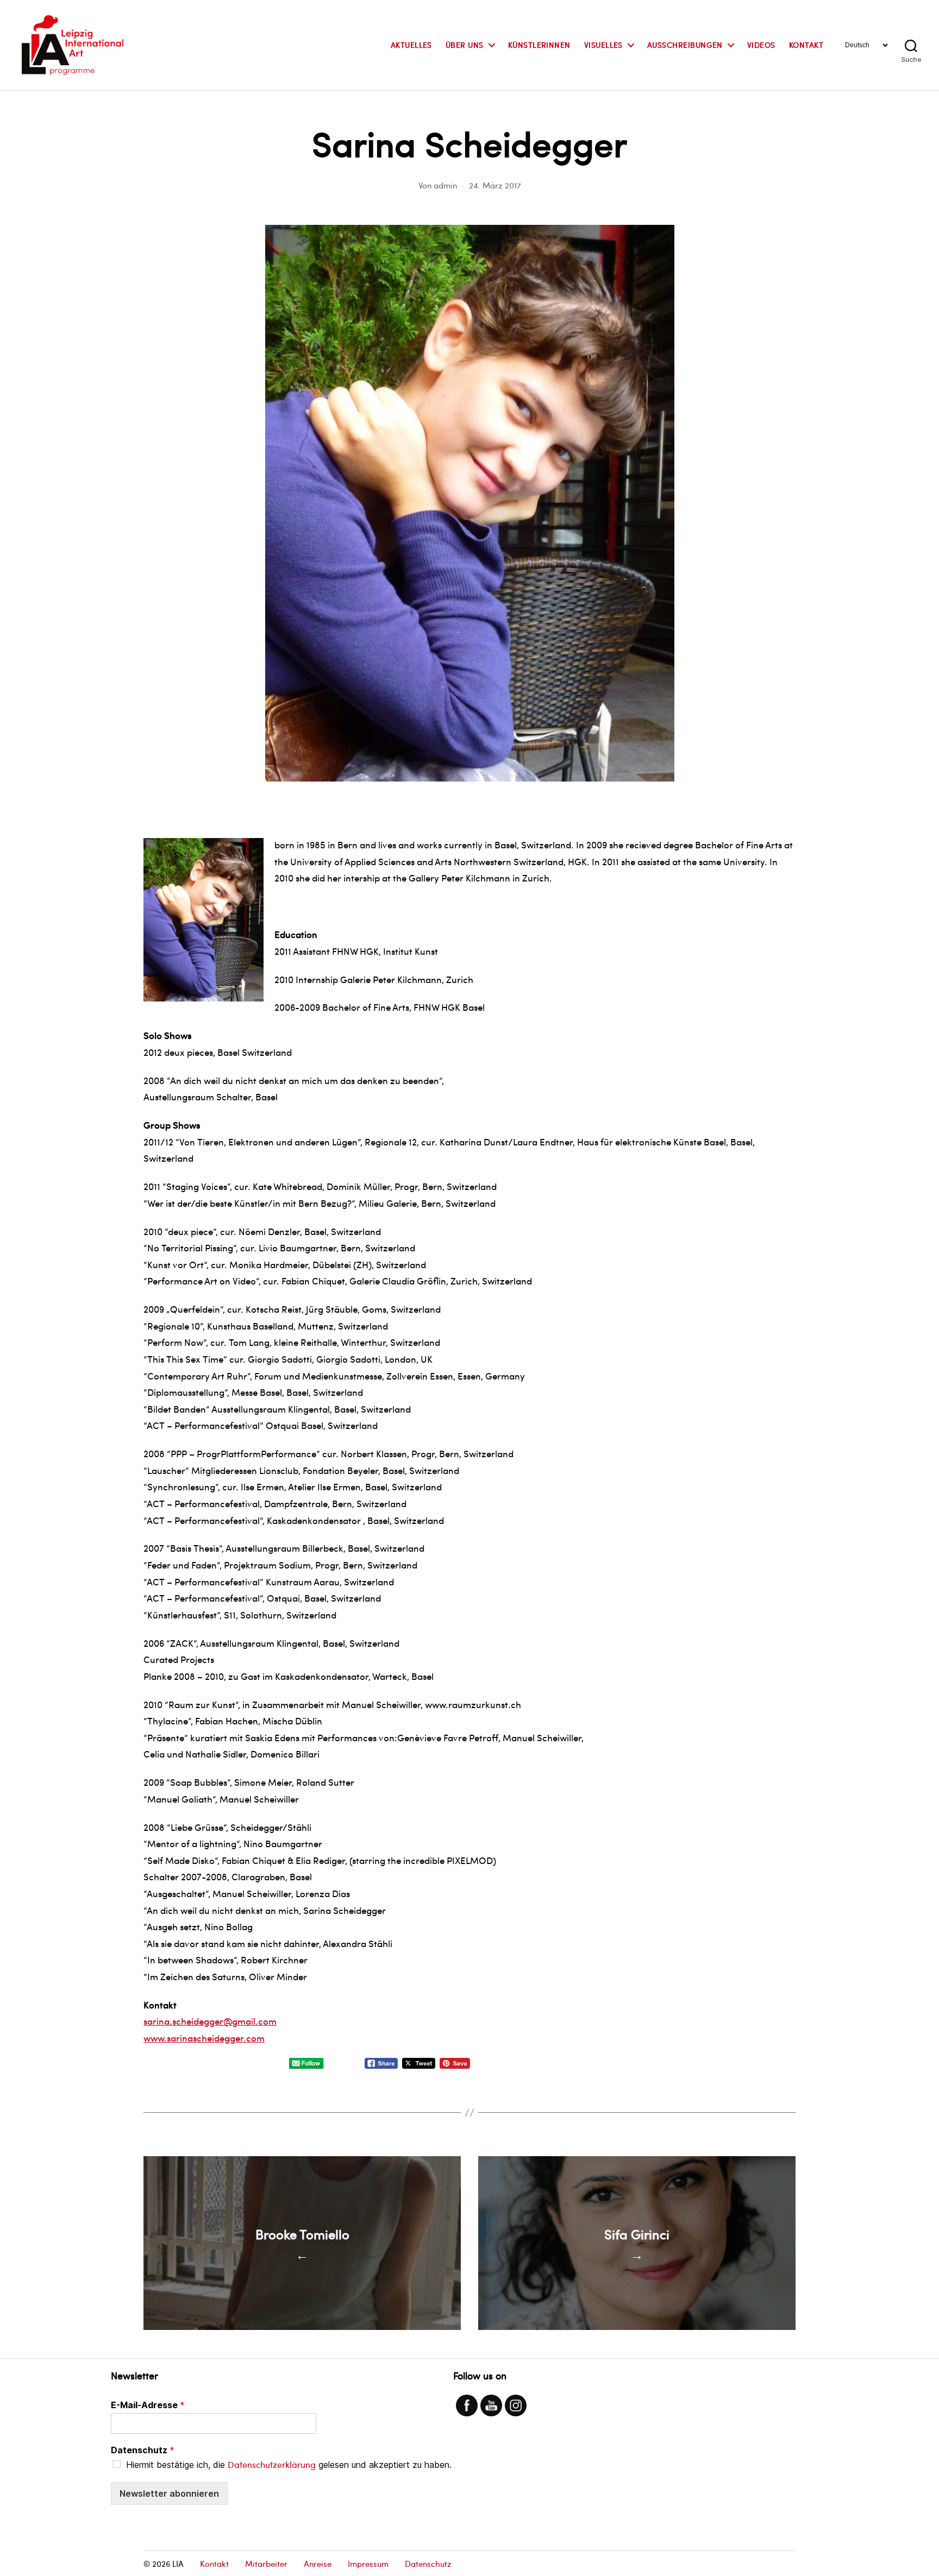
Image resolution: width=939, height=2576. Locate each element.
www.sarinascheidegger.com (204, 2038)
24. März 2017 (495, 185)
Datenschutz (143, 2450)
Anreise (318, 2564)
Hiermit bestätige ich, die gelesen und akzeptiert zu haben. (289, 2465)
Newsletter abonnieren (169, 2493)
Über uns (465, 45)
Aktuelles (411, 45)
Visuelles (603, 45)
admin (445, 185)
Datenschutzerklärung (272, 2464)
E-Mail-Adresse (148, 2405)
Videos (761, 45)
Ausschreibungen (685, 45)
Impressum (368, 2564)
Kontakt (806, 45)
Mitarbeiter (266, 2564)
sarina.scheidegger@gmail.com (210, 2021)
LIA (178, 2564)
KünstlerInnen (539, 45)
